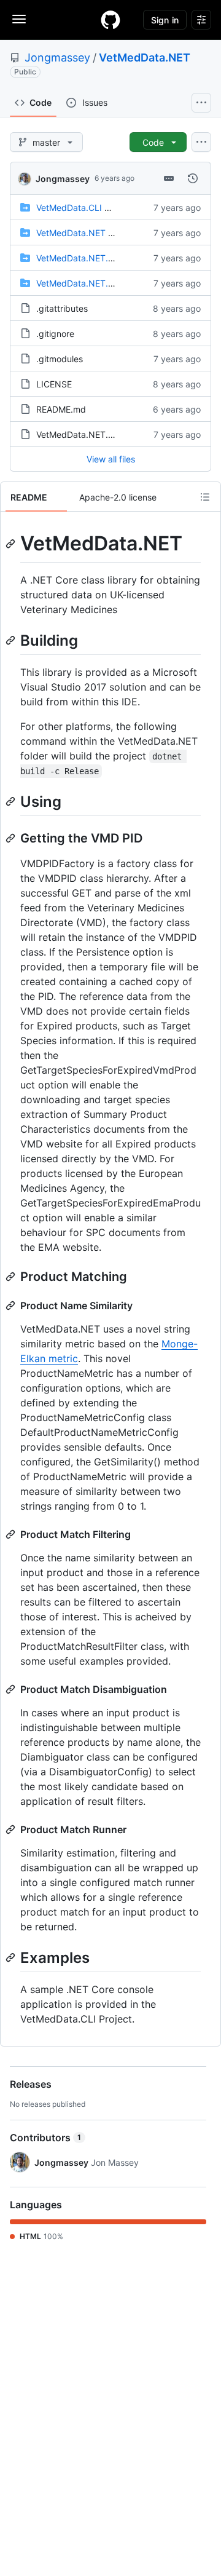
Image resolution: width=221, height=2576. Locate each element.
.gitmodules (60, 359)
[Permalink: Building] (12, 640)
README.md (61, 409)
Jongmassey (57, 57)
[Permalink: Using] (12, 801)
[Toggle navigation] (19, 19)
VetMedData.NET (145, 57)
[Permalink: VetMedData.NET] (12, 544)
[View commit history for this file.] (193, 178)
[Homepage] (110, 20)
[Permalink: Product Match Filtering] (12, 1534)
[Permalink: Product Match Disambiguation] (12, 1689)
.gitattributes (62, 308)
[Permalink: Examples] (12, 1957)
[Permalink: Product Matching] (12, 1277)
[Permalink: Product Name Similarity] (12, 1306)
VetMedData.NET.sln (78, 434)
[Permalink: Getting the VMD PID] (12, 838)
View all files (111, 459)
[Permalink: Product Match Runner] (12, 1829)
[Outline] (205, 497)
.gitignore (55, 334)
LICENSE (54, 384)
